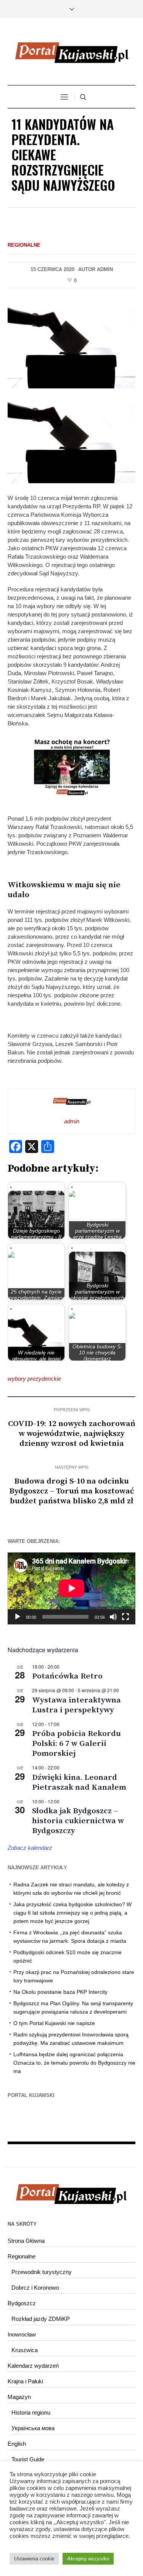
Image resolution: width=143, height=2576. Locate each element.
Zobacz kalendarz (30, 1848)
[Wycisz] (113, 1617)
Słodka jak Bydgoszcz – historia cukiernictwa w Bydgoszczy (78, 1821)
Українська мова (33, 2428)
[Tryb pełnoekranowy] (125, 1617)
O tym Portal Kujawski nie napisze (54, 2023)
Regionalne (24, 245)
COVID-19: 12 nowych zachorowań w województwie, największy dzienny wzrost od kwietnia (72, 1434)
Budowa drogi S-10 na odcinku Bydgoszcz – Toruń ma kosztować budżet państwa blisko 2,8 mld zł (72, 1491)
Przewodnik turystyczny (42, 2272)
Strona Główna (26, 2241)
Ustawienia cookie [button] (34, 2559)
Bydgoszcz (22, 2303)
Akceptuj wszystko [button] (88, 2559)
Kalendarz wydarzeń (33, 2366)
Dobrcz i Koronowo (35, 2288)
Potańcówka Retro (67, 1676)
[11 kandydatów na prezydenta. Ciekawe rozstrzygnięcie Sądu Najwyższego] (71, 345)
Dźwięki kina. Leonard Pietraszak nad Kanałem (79, 1782)
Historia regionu (31, 2412)
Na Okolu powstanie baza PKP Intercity (60, 1992)
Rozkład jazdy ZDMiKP (41, 2319)
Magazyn (19, 2397)
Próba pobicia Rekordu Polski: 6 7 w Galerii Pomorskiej (76, 1744)
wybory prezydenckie (34, 1379)
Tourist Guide (28, 2459)
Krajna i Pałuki (25, 2381)
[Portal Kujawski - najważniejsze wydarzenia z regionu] (72, 53)
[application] (71, 1588)
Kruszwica (25, 2350)
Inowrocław (22, 2334)
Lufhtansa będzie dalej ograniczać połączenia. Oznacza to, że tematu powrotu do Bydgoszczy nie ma (74, 2063)
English (17, 2444)
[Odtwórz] (18, 1617)
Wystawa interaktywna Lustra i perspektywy (76, 1705)
